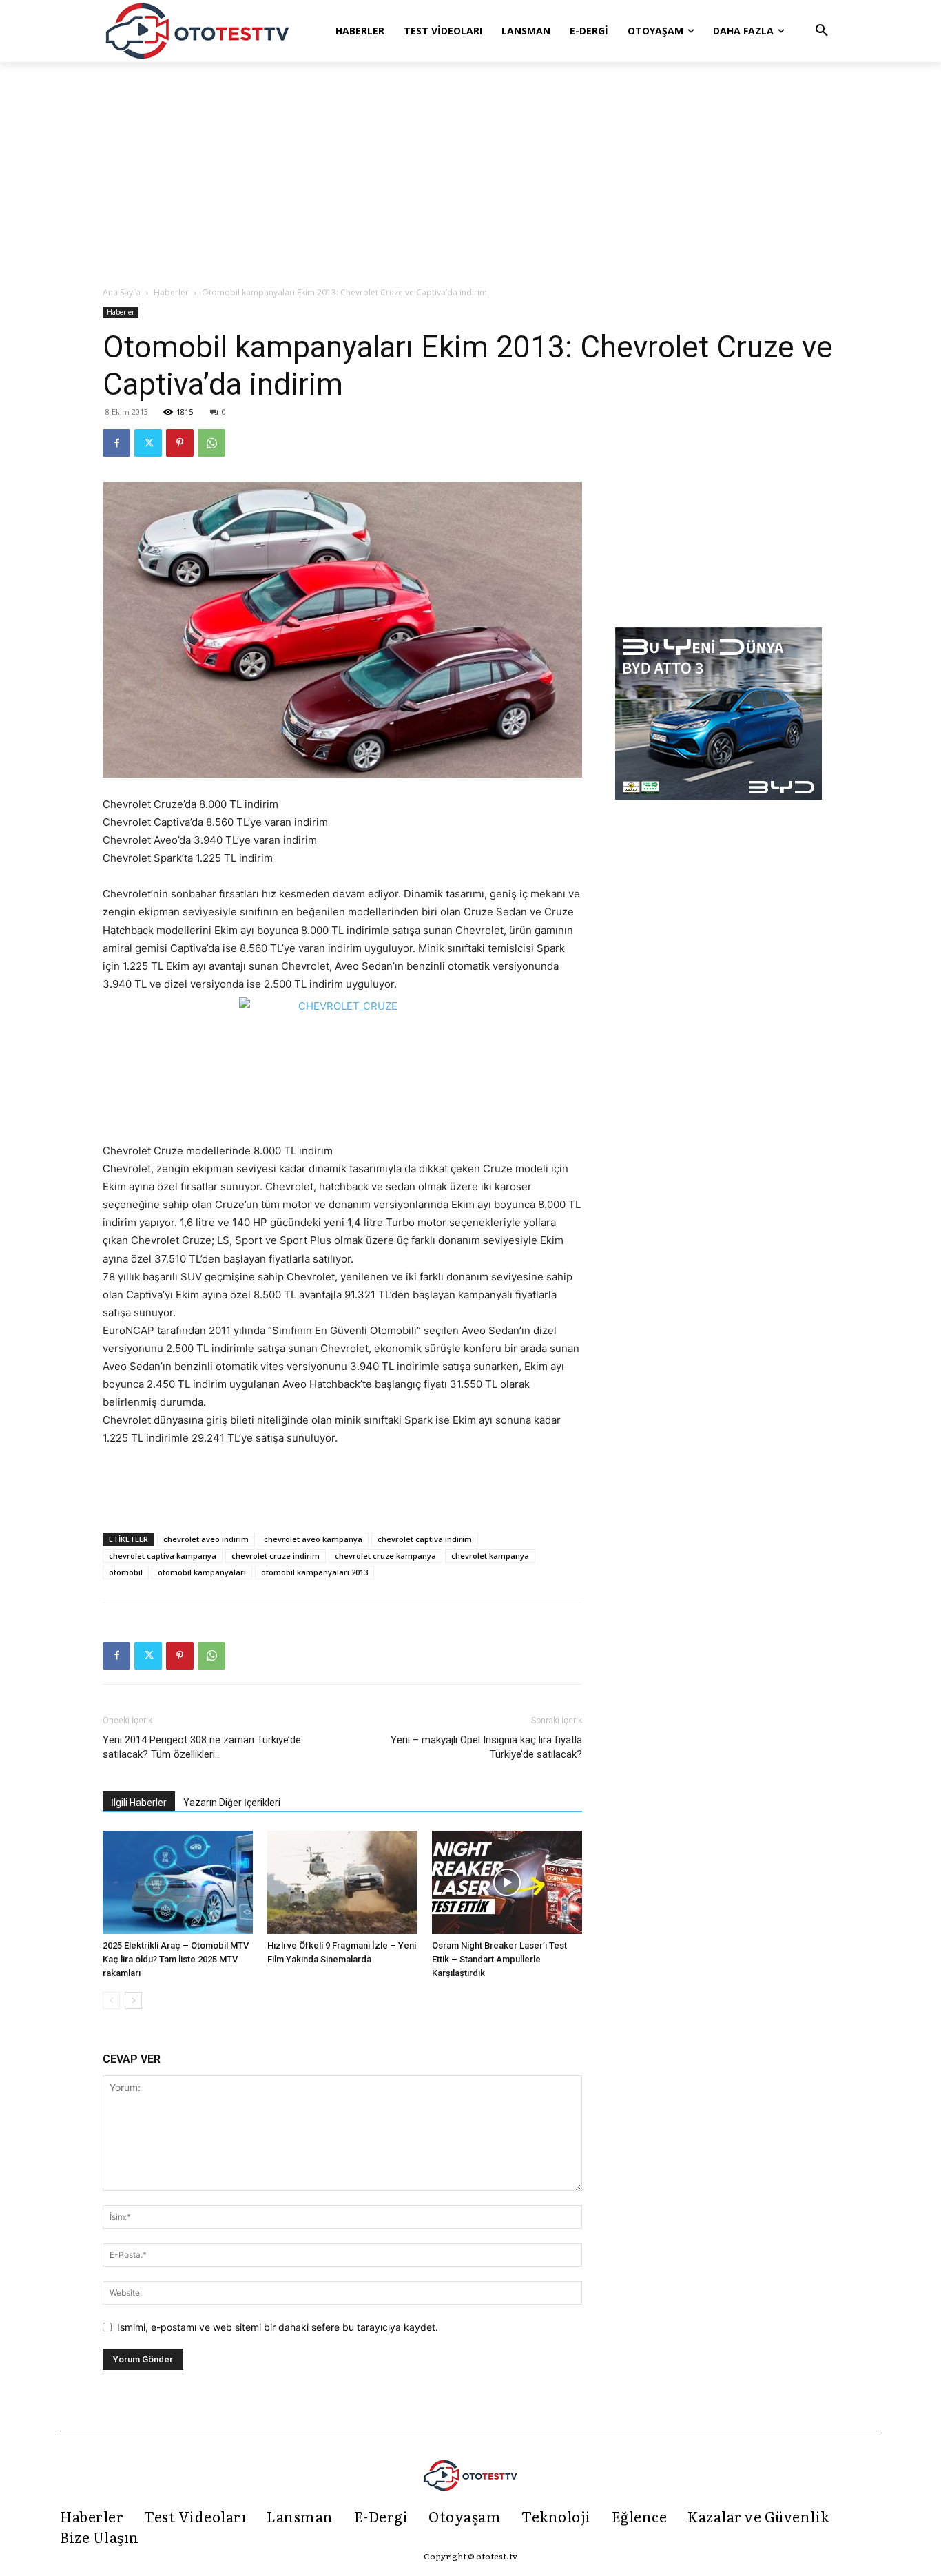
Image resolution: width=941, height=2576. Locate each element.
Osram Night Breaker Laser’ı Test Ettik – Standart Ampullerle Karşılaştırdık (499, 1959)
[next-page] (133, 2001)
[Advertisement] (470, 175)
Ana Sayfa (122, 292)
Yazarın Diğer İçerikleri (232, 1803)
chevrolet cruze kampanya (385, 1556)
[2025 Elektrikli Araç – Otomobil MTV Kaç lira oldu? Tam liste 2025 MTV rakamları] (178, 1882)
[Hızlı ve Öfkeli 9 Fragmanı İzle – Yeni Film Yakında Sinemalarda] (342, 1882)
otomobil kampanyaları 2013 (314, 1572)
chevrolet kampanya (490, 1556)
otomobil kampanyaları (202, 1572)
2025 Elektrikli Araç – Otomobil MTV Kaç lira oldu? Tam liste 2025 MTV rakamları (176, 1959)
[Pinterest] (180, 443)
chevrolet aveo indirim (206, 1539)
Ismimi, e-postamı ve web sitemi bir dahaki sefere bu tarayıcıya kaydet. (278, 2327)
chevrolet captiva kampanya (163, 1556)
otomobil (126, 1572)
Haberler (171, 292)
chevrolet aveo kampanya (313, 1539)
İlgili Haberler (139, 1803)
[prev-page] (111, 2001)
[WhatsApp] (211, 443)
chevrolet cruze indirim (276, 1556)
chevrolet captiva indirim (425, 1539)
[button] (822, 31)
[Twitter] (148, 443)
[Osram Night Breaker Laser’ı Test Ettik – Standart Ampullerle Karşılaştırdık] (507, 1882)
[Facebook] (116, 443)
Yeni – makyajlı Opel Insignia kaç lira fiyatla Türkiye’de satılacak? (486, 1747)
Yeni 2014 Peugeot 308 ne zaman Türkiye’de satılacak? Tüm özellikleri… (202, 1747)
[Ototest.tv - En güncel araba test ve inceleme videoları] (198, 31)
